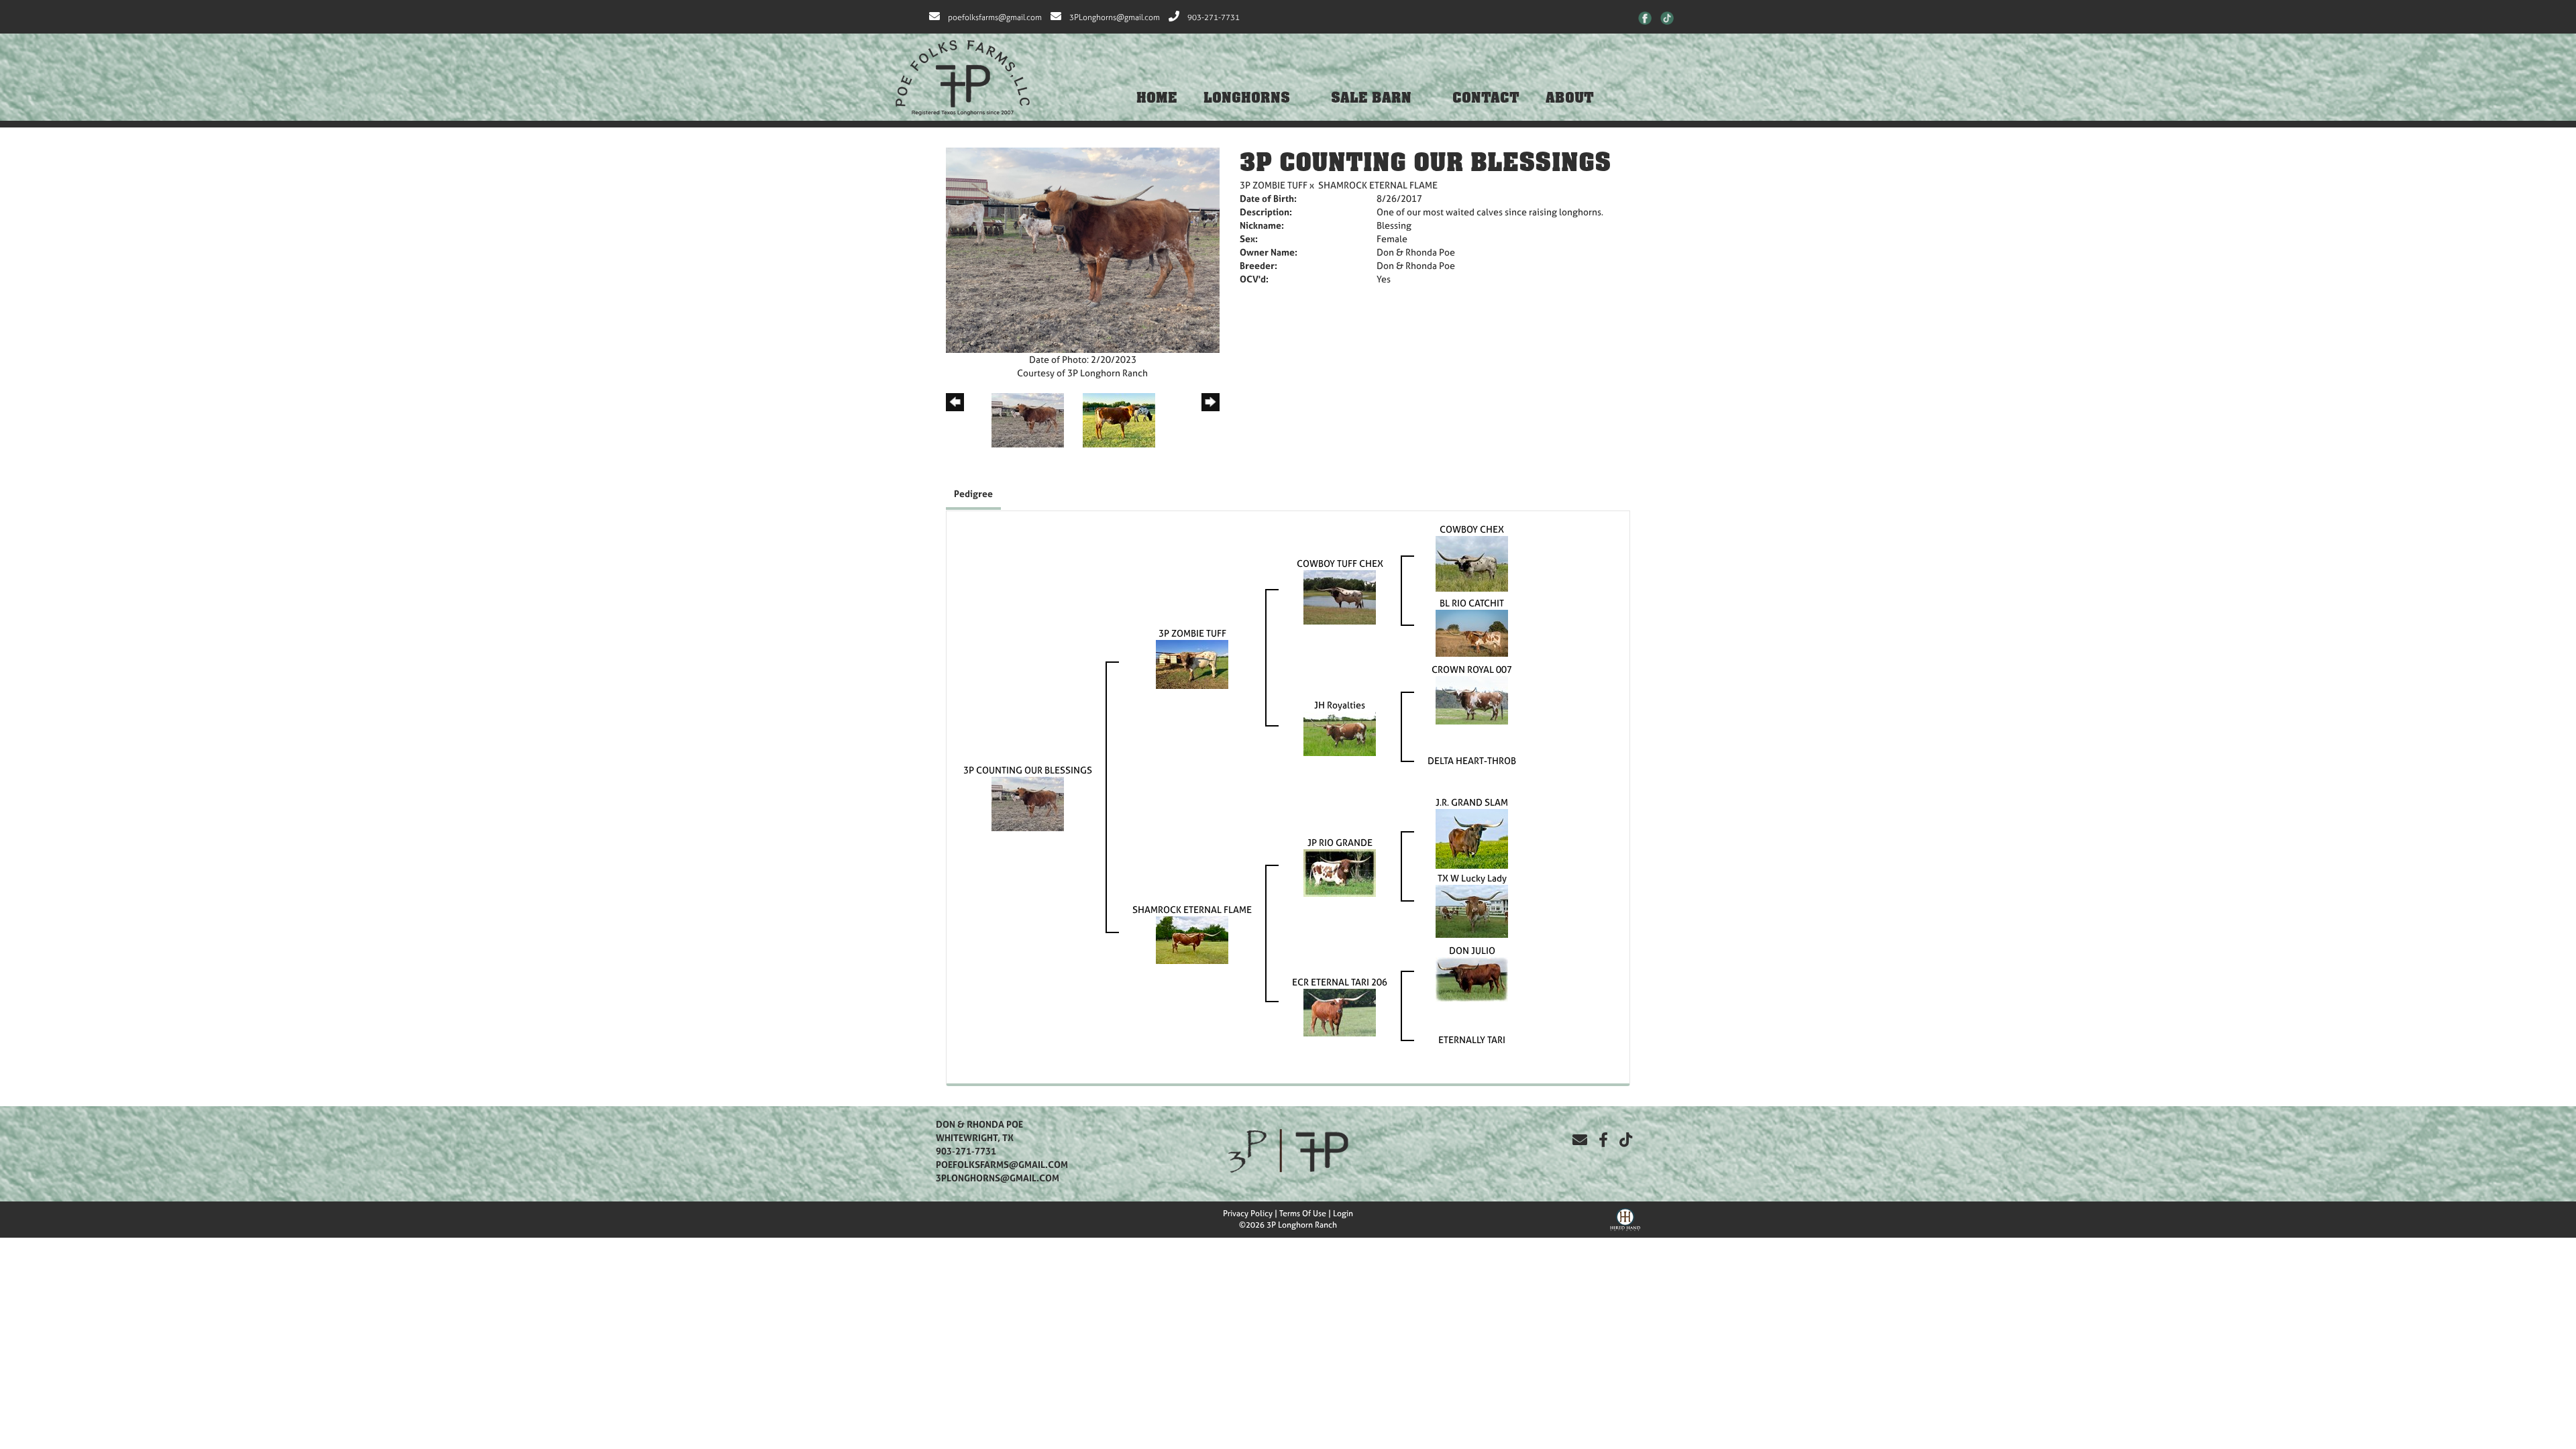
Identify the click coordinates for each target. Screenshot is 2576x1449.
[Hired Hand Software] (1625, 1218)
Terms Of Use (1303, 1214)
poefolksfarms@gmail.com (995, 17)
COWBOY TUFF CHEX (1340, 563)
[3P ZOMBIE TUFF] (1192, 663)
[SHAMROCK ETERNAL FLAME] (1192, 939)
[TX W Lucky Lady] (1472, 910)
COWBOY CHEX (1472, 529)
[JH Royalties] (1340, 732)
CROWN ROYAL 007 (1472, 669)
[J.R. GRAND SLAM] (1472, 838)
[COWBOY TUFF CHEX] (1340, 596)
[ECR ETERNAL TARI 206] (1340, 1011)
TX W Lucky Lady (1472, 878)
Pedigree (973, 493)
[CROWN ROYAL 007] (1472, 699)
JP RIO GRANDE (1340, 842)
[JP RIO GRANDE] (1340, 872)
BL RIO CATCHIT (1472, 603)
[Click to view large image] (1083, 249)
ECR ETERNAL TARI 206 (1340, 982)
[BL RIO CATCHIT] (1472, 632)
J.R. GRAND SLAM (1472, 802)
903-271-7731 (1214, 17)
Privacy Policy (1248, 1214)
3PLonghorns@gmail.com (1115, 17)
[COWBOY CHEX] (1472, 562)
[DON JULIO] (1472, 978)
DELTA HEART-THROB (1472, 760)
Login (1343, 1214)
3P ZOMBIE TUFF (1274, 185)
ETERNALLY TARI (1472, 1039)
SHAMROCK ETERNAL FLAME (1378, 185)
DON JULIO (1472, 950)
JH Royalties (1340, 705)
